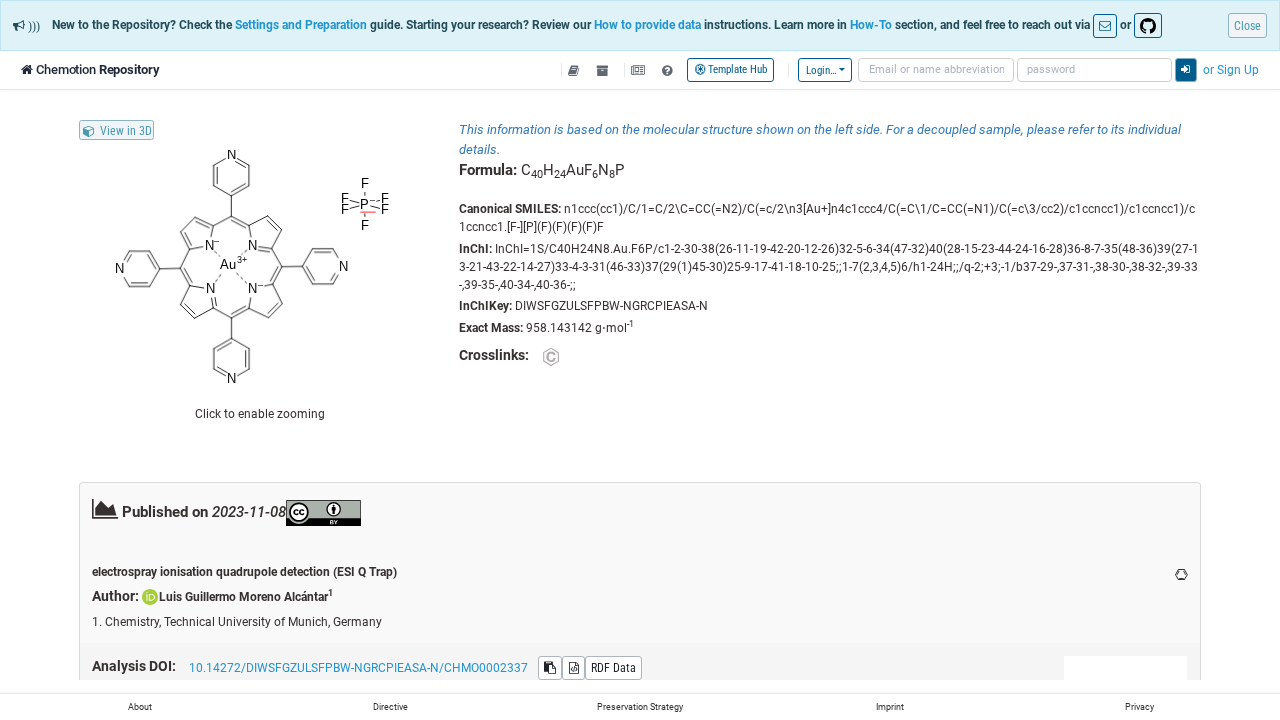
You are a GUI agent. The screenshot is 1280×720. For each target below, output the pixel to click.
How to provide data (647, 24)
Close (1247, 25)
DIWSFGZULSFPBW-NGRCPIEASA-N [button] (611, 305)
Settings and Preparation (301, 24)
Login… (821, 70)
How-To (871, 24)
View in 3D (126, 130)
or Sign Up (1231, 69)
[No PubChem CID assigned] (550, 356)
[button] (574, 70)
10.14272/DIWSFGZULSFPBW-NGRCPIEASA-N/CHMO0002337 (358, 667)
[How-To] (666, 70)
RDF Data (613, 667)
